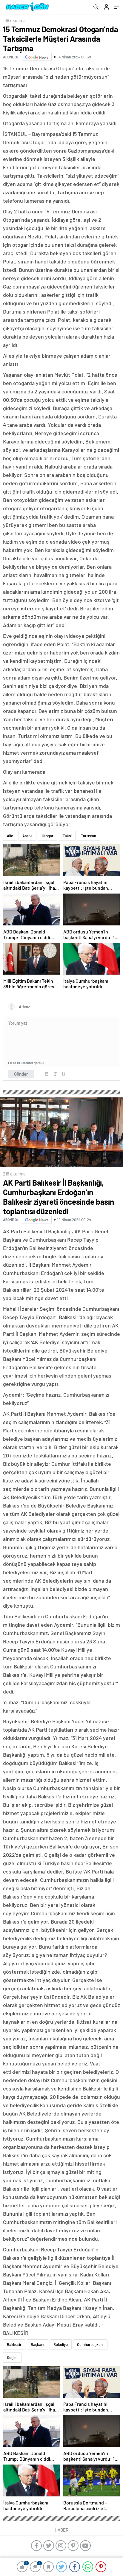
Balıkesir (14, 2344)
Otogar (48, 836)
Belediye (61, 2344)
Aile (10, 836)
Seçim (12, 2358)
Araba (27, 836)
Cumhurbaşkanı (90, 2344)
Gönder (21, 1074)
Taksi (67, 836)
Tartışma (89, 836)
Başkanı (37, 2344)
